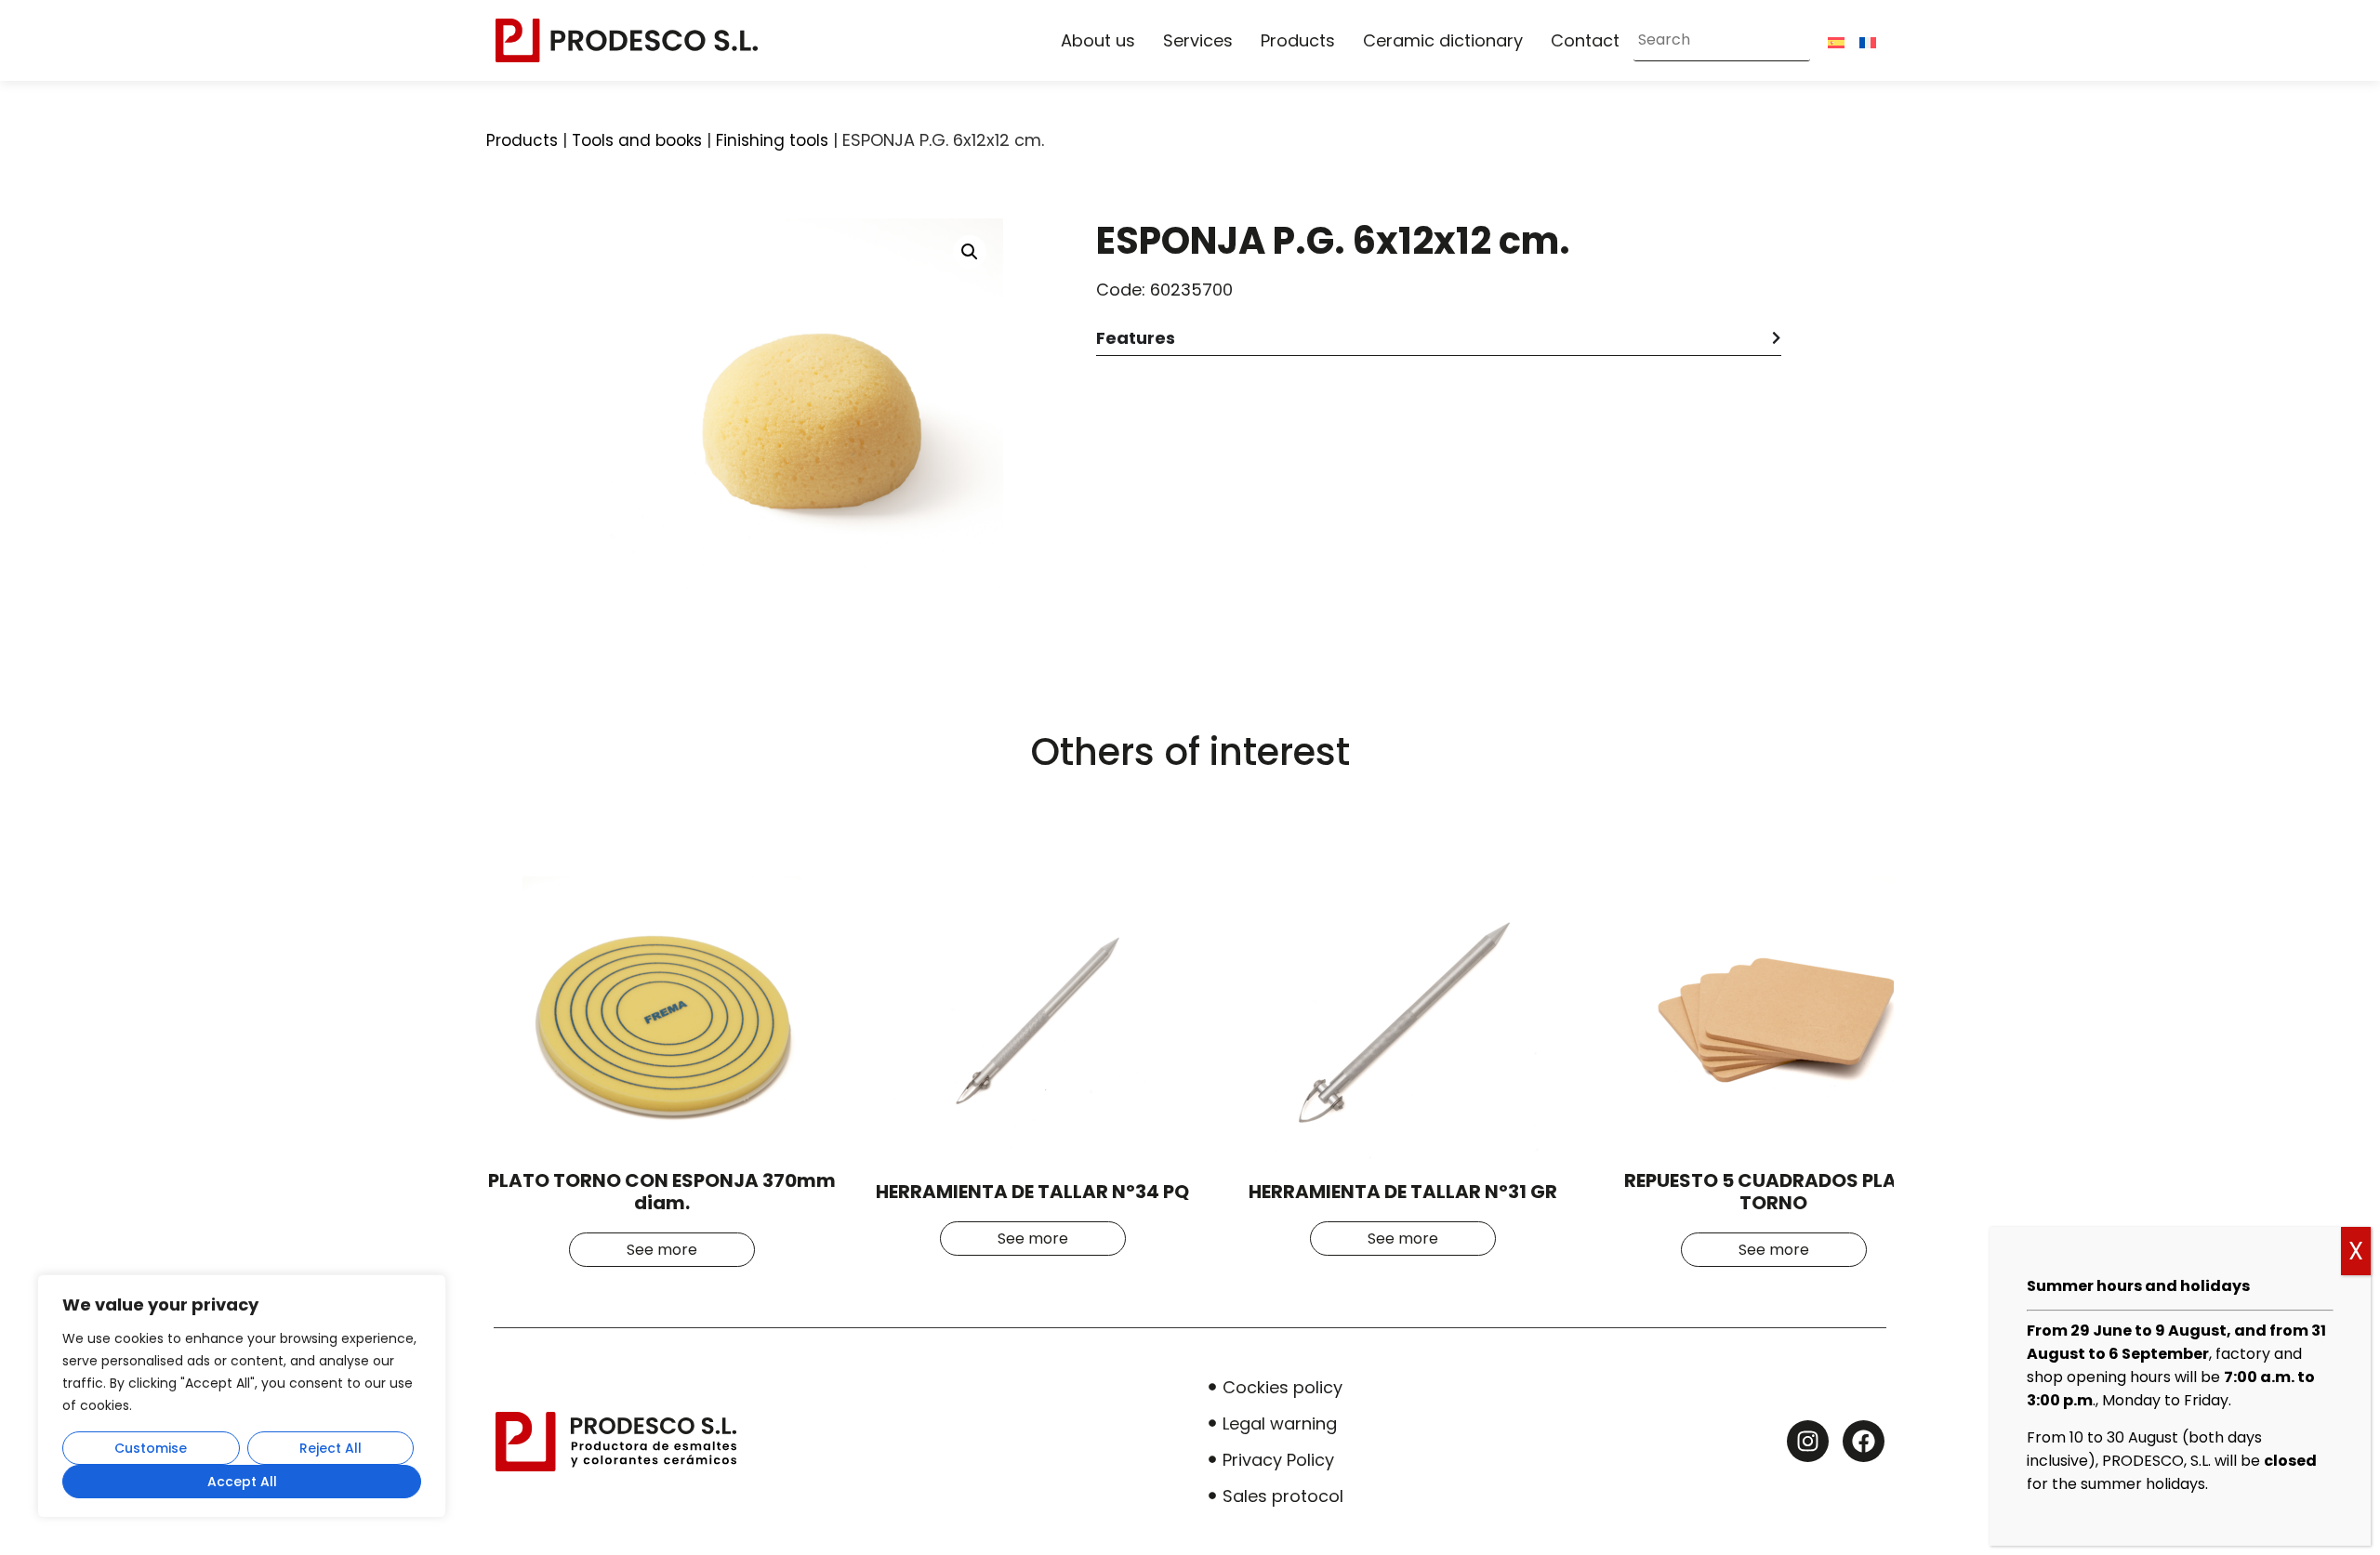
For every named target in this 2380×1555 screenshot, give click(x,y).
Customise (151, 1448)
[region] (242, 1396)
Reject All (331, 1448)
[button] (970, 252)
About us (1098, 40)
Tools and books (637, 140)
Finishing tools (772, 140)
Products (1298, 40)
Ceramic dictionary (1443, 40)
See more (662, 1250)
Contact (1585, 40)
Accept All (242, 1482)
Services (1198, 40)
